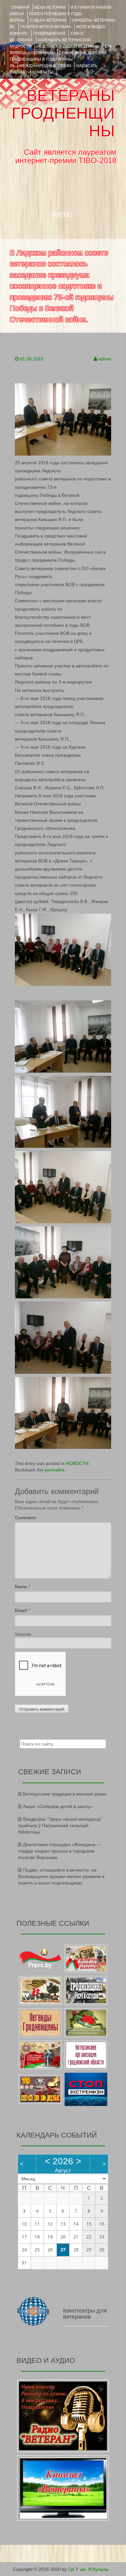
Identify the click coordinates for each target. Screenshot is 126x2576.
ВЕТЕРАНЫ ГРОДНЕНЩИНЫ (63, 113)
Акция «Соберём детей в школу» (58, 1806)
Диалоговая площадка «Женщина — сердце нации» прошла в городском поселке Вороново (60, 1851)
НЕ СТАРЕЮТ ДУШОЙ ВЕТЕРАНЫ (68, 46)
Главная (20, 7)
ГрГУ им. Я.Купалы (88, 2569)
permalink (55, 1470)
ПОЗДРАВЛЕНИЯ (49, 34)
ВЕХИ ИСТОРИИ (50, 7)
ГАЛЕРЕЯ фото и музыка (46, 27)
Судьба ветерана (48, 20)
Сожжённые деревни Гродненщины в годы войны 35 (58, 59)
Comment (25, 1518)
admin (105, 359)
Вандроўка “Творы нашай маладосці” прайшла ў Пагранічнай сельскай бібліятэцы (60, 1825)
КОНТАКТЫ (43, 72)
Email (21, 1610)
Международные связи (45, 66)
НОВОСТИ (77, 1463)
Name (21, 1587)
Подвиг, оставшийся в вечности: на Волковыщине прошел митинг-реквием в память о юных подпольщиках (61, 1876)
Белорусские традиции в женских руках (65, 1794)
